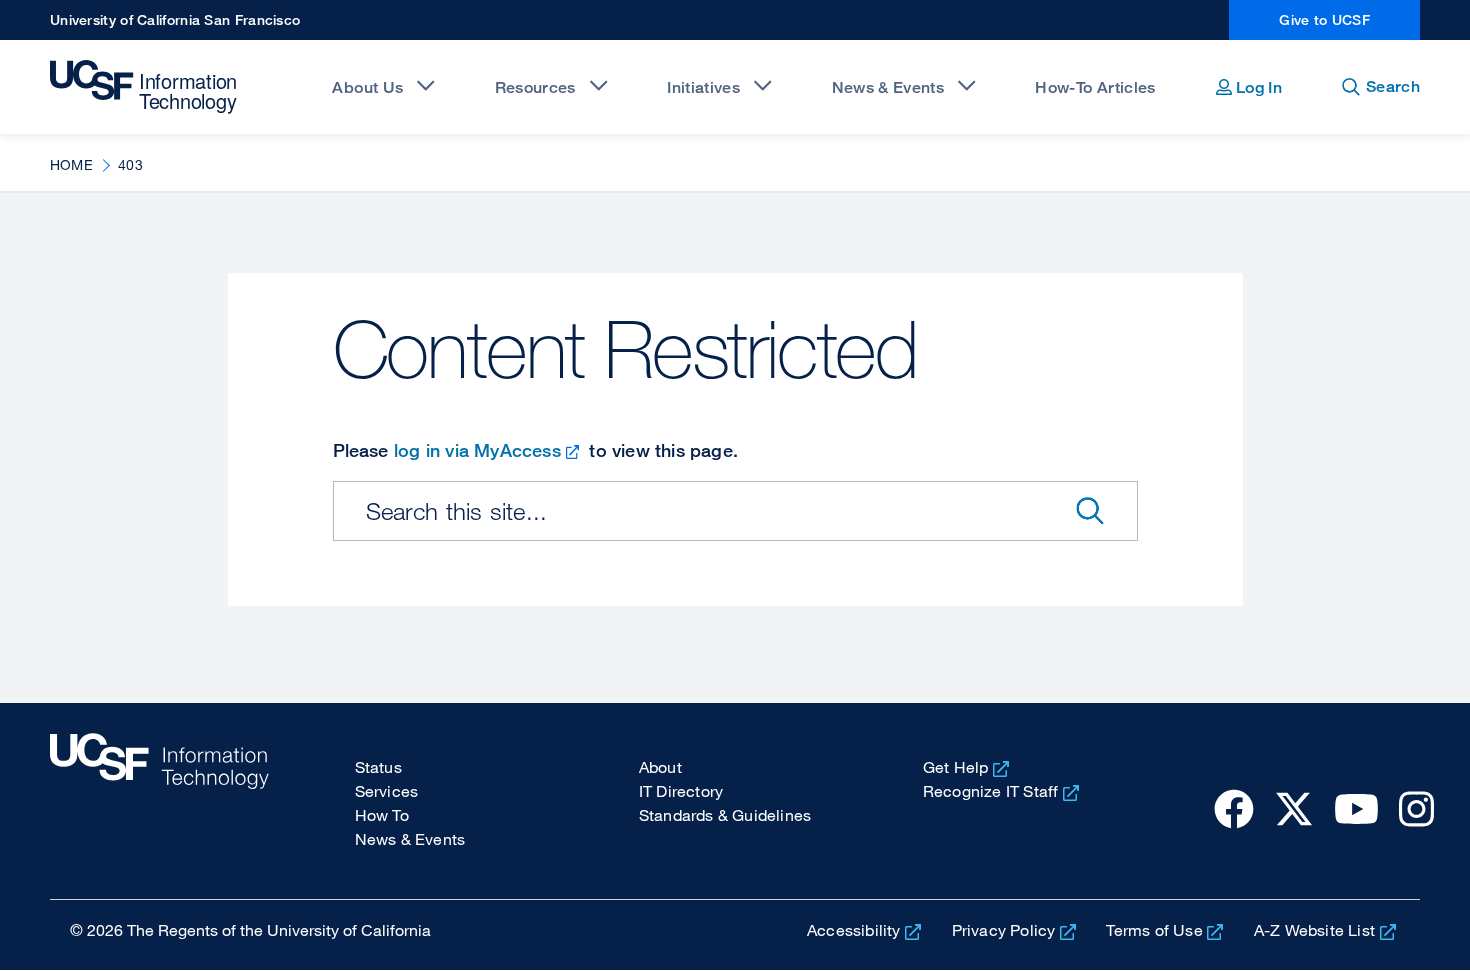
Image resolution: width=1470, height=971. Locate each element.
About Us (367, 87)
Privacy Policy (1004, 930)
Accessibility (854, 930)
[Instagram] (1416, 808)
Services (387, 791)
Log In (1257, 87)
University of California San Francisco (175, 19)
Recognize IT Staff (991, 791)
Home (71, 164)
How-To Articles (1095, 87)
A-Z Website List (1314, 930)
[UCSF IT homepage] (159, 801)
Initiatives (703, 87)
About (660, 767)
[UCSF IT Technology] (146, 87)
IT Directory (681, 791)
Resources (535, 87)
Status (378, 767)
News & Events (888, 87)
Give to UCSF (1324, 19)
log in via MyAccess (477, 450)
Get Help (956, 767)
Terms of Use (1154, 930)
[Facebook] (1234, 808)
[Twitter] (1294, 808)
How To (382, 815)
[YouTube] (1356, 808)
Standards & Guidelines (725, 815)
